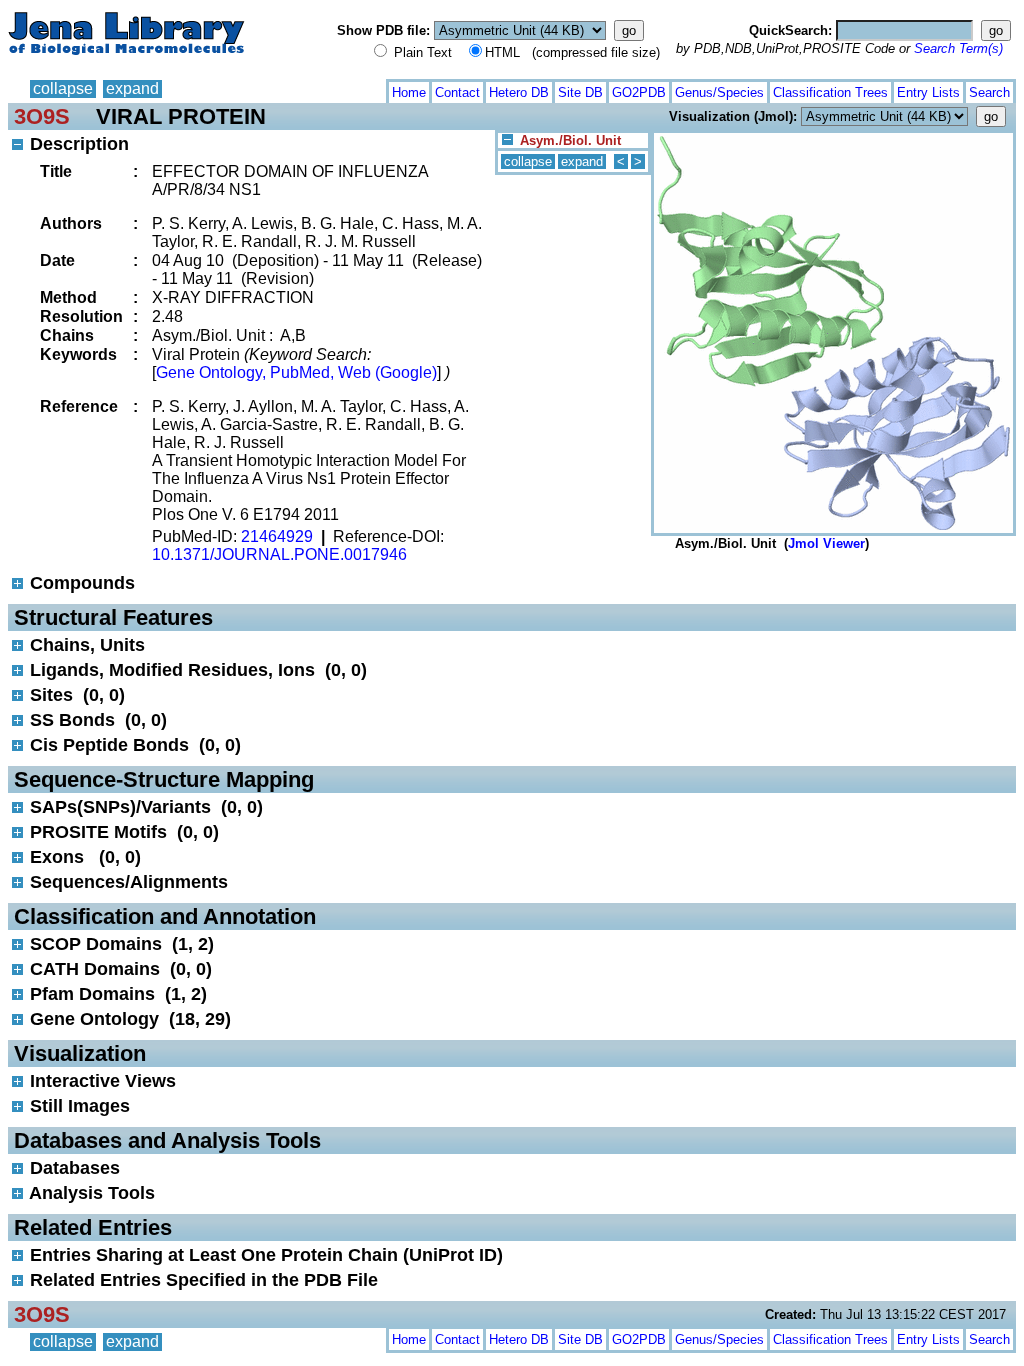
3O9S (42, 116)
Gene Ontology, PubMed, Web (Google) (296, 372)
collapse (63, 88)
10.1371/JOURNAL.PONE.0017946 (279, 554)
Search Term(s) (958, 48)
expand (132, 88)
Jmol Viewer (826, 543)
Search (989, 92)
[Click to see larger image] (833, 137)
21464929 (277, 536)
